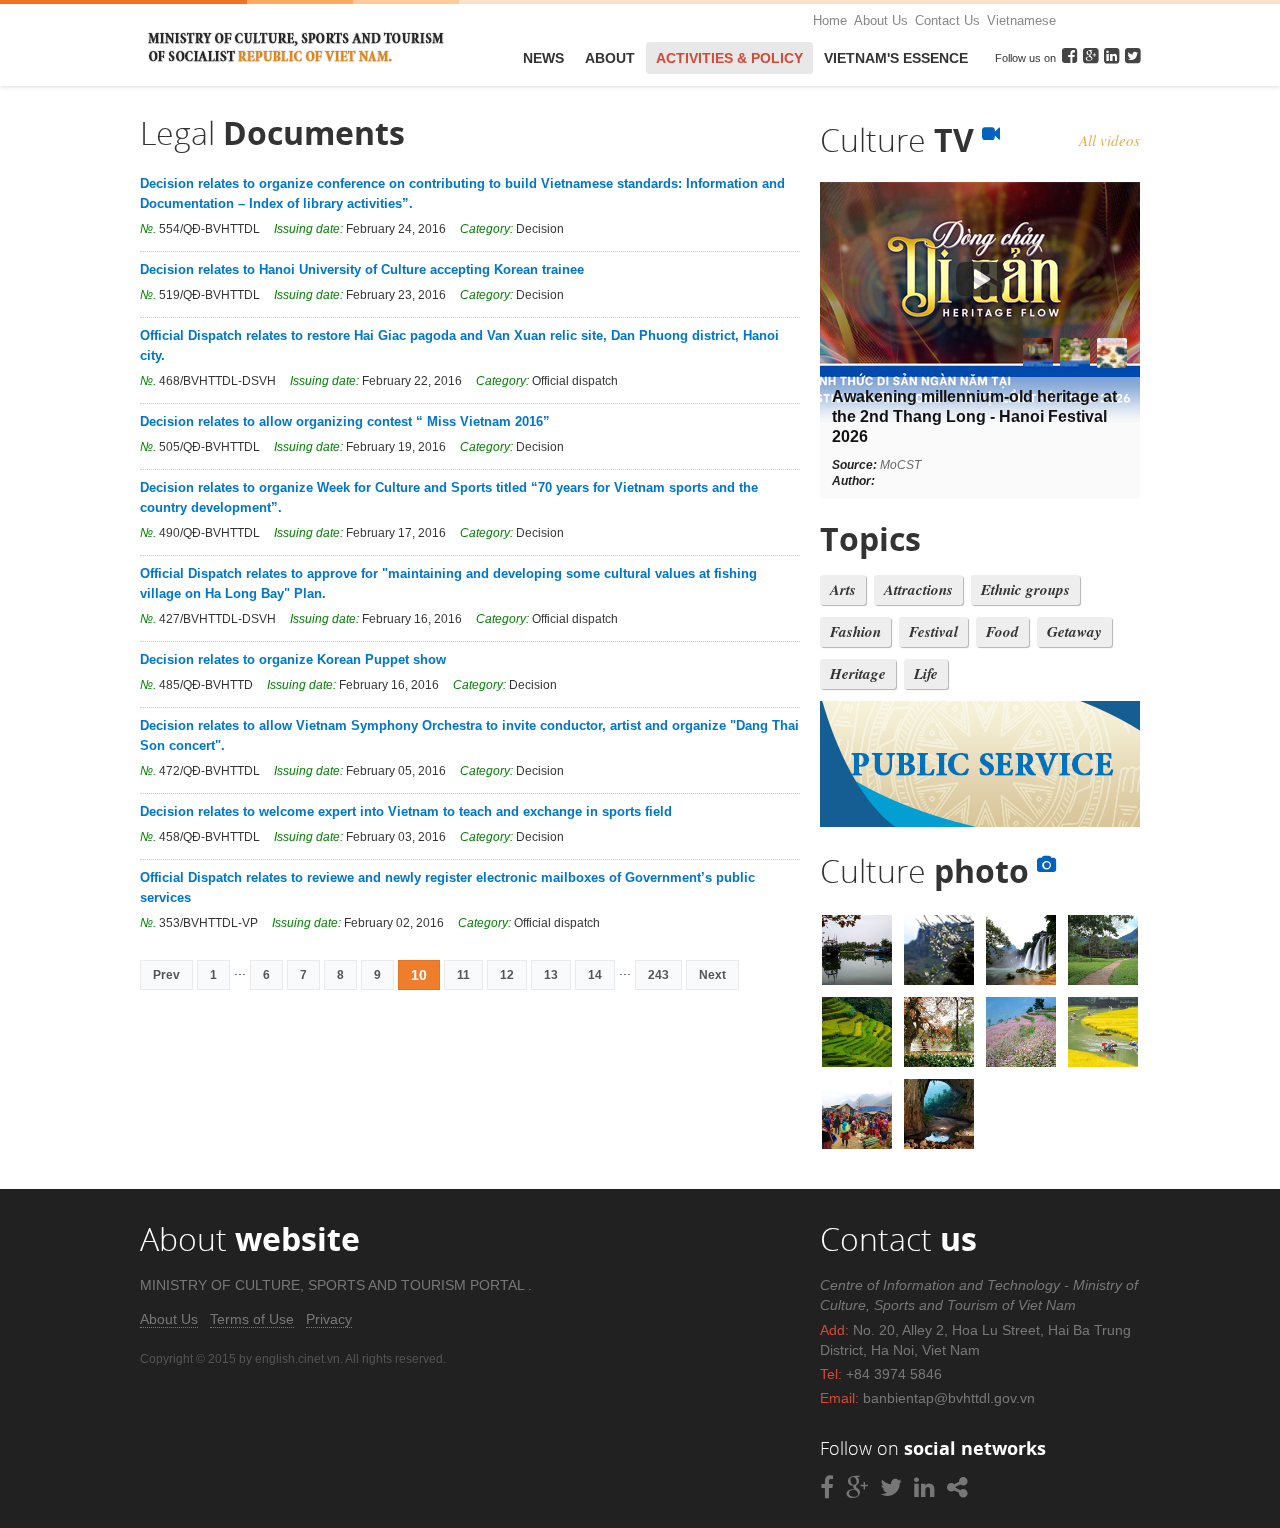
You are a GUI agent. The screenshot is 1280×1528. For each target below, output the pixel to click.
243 (658, 975)
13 (551, 975)
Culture (901, 139)
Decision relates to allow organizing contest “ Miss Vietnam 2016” (345, 421)
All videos (1109, 140)
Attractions (918, 589)
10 (419, 975)
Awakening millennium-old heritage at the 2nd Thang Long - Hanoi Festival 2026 (974, 416)
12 (507, 975)
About (610, 58)
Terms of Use (252, 1319)
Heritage (858, 673)
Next (712, 975)
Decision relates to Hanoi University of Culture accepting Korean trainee (362, 269)
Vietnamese (1021, 20)
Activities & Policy (729, 58)
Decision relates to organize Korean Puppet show (293, 659)
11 (463, 975)
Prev (166, 975)
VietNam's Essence (896, 58)
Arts (843, 589)
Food (1002, 631)
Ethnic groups (1025, 589)
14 (595, 975)
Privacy (329, 1319)
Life (926, 673)
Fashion (855, 631)
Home (830, 20)
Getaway (1074, 631)
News (543, 58)
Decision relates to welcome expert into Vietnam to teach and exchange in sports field (406, 811)
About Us (881, 20)
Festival (933, 631)
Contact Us (947, 20)
